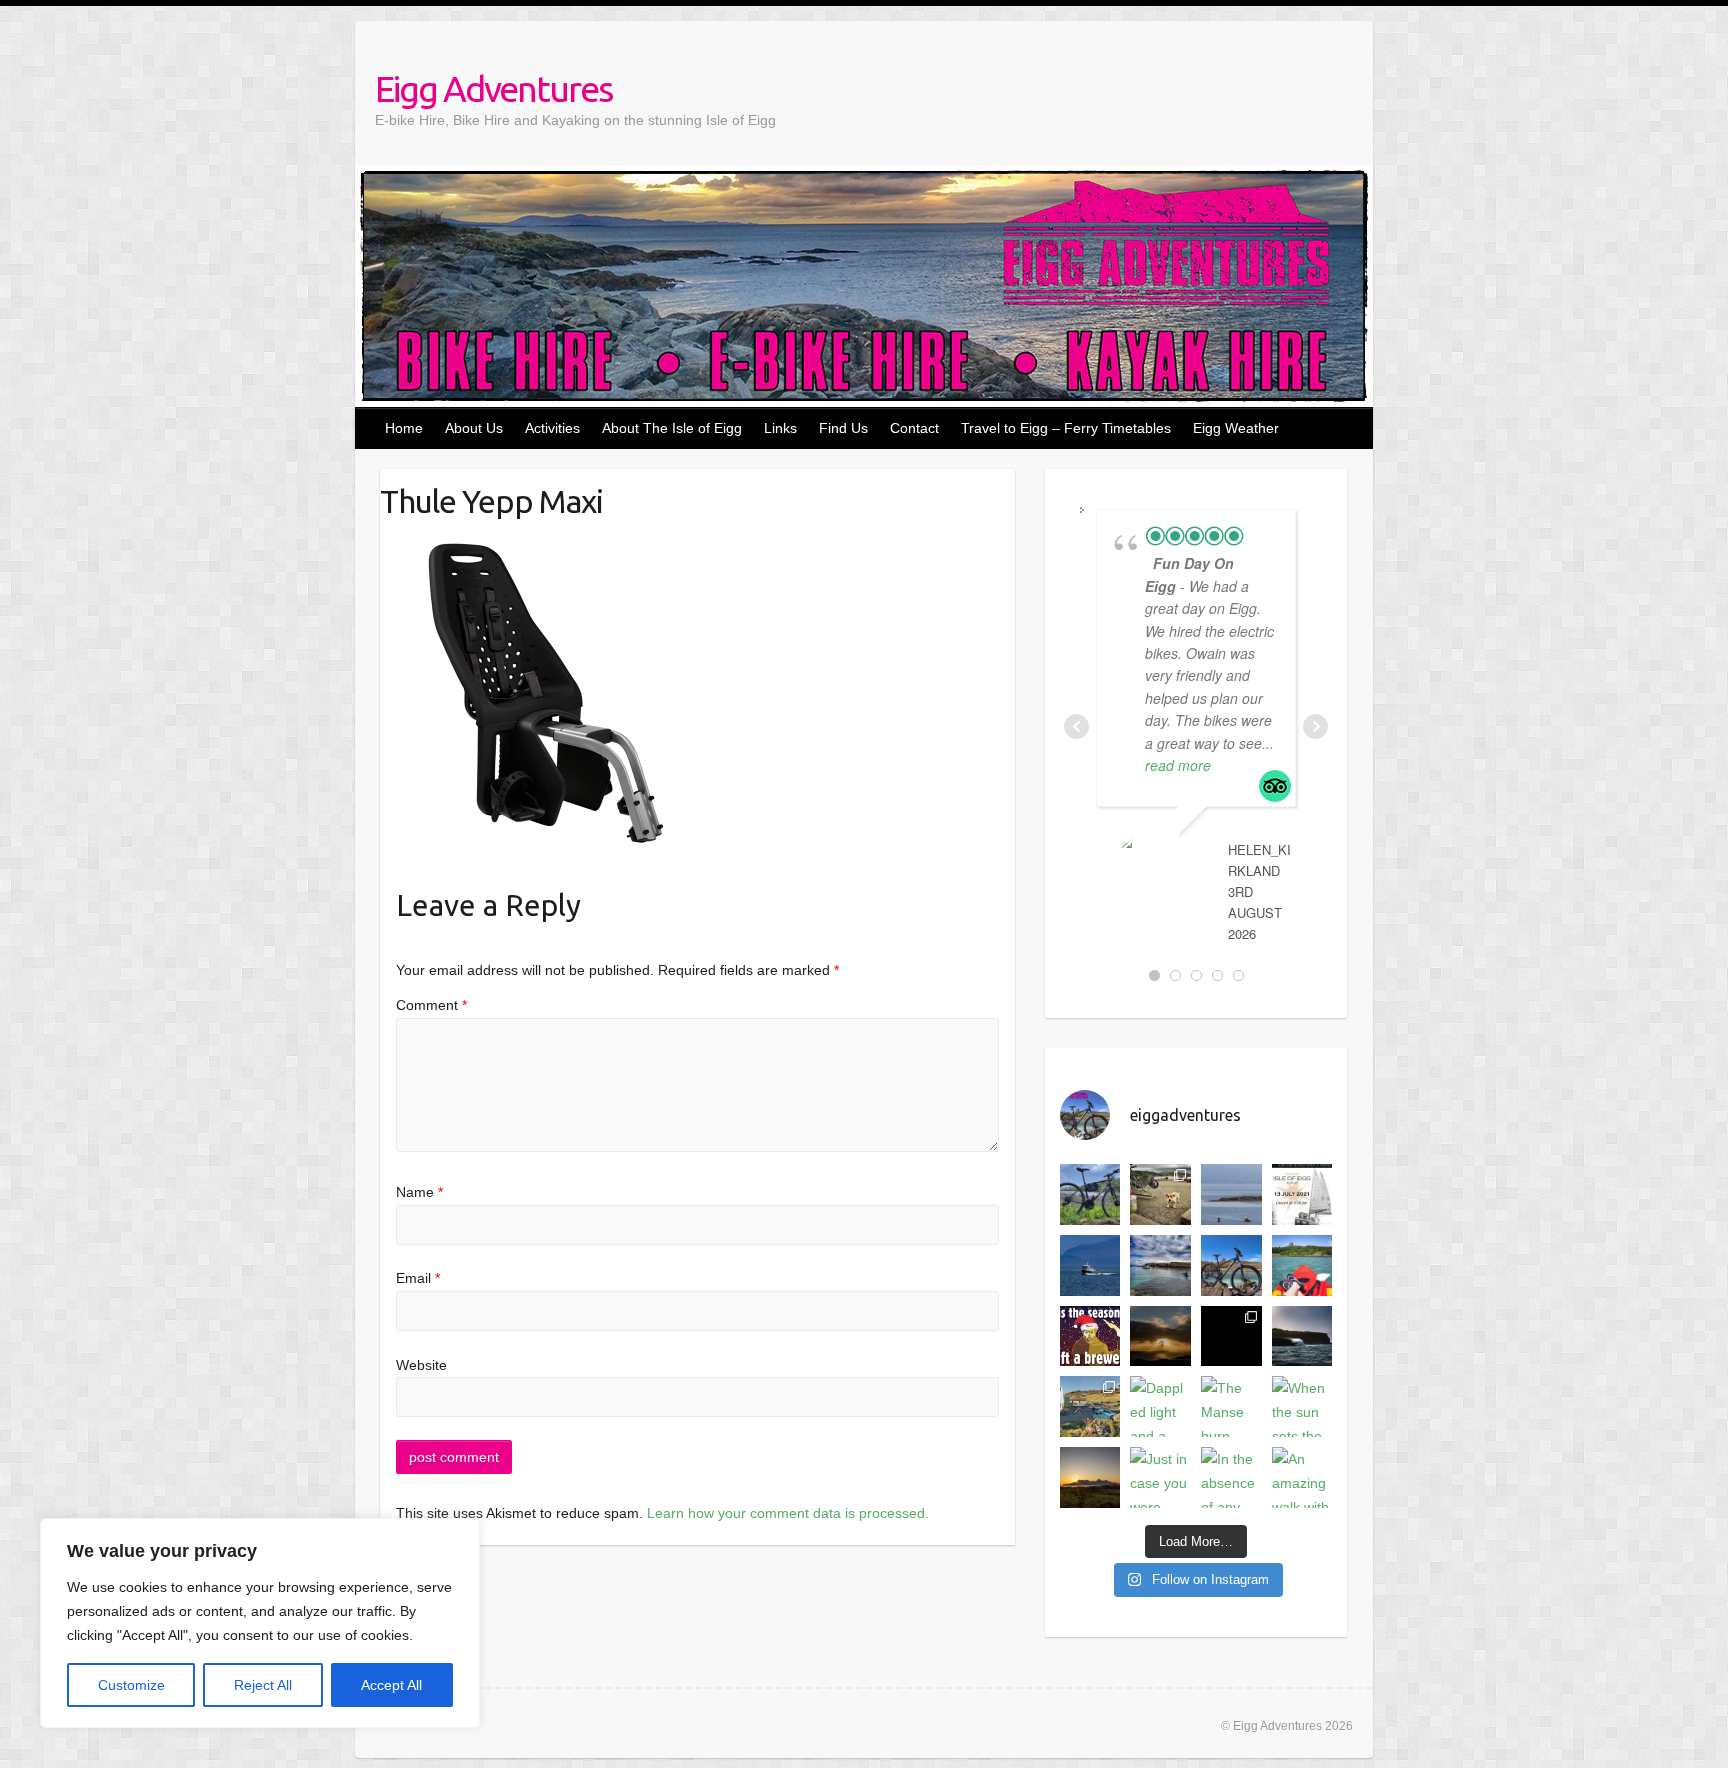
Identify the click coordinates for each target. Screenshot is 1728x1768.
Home (404, 428)
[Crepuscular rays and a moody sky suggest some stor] (1160, 1336)
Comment (431, 1005)
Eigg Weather (1236, 428)
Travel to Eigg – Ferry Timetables (1066, 428)
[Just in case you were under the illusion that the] (1160, 1477)
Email (418, 1278)
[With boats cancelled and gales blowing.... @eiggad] (1231, 1336)
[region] (260, 1623)
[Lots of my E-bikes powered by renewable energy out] (1090, 1194)
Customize (131, 1685)
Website (421, 1365)
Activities (552, 428)
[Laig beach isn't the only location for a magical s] (1090, 1477)
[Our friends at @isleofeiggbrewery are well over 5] (1090, 1336)
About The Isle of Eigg (672, 428)
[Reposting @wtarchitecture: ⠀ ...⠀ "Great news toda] (1090, 1406)
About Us (474, 428)
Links (780, 428)
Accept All (391, 1685)
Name (419, 1192)
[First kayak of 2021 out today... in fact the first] (1160, 1265)
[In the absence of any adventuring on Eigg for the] (1231, 1477)
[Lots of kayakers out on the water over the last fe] (1231, 1194)
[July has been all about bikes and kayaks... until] (1302, 1194)
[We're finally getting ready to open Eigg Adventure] (1302, 1265)
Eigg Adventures (493, 88)
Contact (914, 428)
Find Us (843, 428)
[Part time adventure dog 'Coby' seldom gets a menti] (1160, 1194)
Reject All (263, 1685)
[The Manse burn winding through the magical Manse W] (1231, 1406)
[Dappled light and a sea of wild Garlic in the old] (1160, 1406)
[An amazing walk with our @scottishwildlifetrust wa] (1302, 1477)
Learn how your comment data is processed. (788, 1513)
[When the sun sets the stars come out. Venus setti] (1302, 1406)
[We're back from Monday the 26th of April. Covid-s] (1231, 1265)
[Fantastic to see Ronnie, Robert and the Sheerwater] (1090, 1265)
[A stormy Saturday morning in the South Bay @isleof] (1302, 1336)
